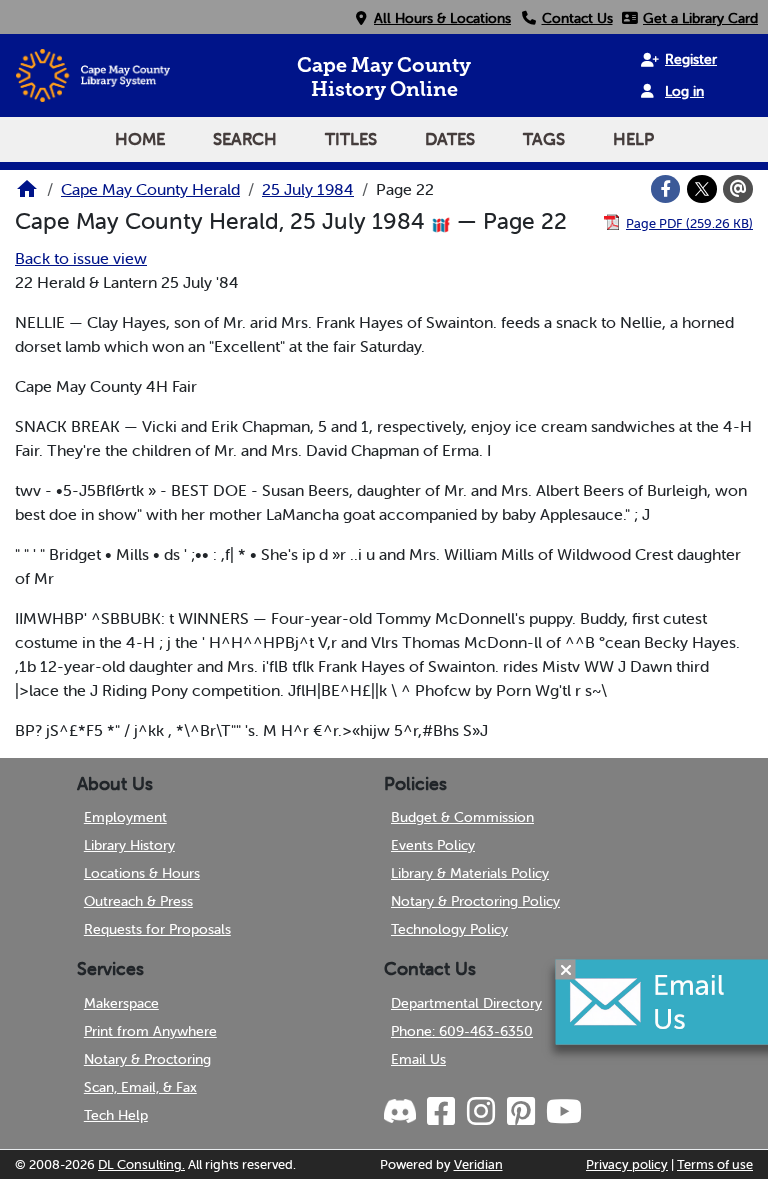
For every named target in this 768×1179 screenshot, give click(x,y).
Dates (450, 139)
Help (633, 139)
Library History (129, 845)
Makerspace (121, 1003)
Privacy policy (627, 1164)
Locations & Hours (142, 873)
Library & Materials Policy (470, 873)
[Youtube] (563, 1112)
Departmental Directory (466, 1003)
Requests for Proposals (157, 929)
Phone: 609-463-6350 (462, 1031)
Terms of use (715, 1164)
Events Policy (433, 845)
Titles (351, 139)
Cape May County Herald (150, 189)
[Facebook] (666, 189)
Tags (544, 139)
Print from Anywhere (150, 1031)
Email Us (418, 1059)
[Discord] (402, 1112)
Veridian (478, 1164)
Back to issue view (81, 258)
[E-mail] (738, 189)
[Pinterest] (520, 1112)
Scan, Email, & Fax (140, 1087)
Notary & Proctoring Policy (475, 901)
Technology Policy (449, 929)
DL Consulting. (141, 1164)
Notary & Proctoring (147, 1059)
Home (140, 139)
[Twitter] (702, 189)
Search (245, 139)
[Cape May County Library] (27, 195)
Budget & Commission (462, 817)
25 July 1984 (308, 189)
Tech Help (116, 1115)
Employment (125, 817)
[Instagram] (480, 1112)
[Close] (566, 970)
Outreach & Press (138, 901)
